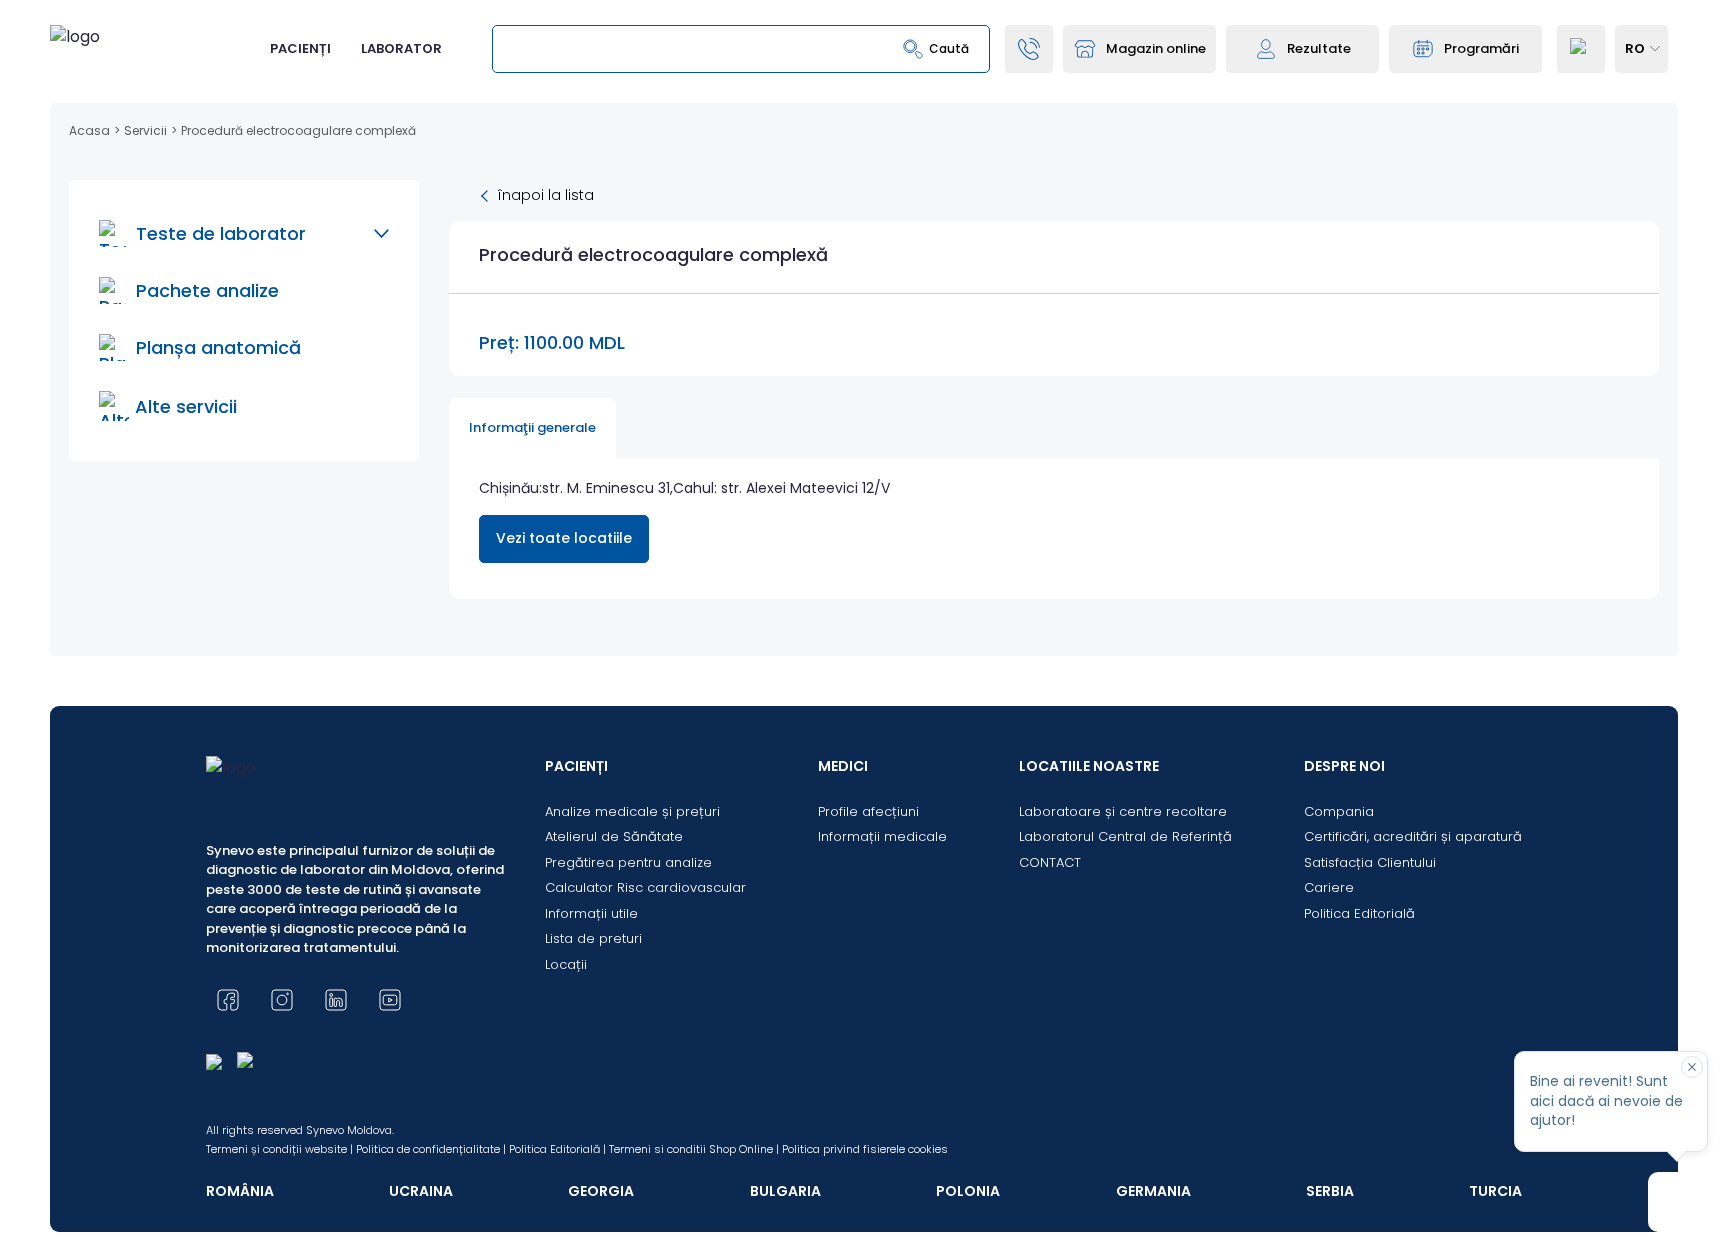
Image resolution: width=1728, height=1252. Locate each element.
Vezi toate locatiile (564, 538)
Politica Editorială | (557, 1149)
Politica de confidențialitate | (431, 1149)
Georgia (601, 1191)
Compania (1339, 811)
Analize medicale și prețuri (632, 811)
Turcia (1495, 1191)
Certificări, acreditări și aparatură (1413, 836)
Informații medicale (882, 836)
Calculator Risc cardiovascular (645, 887)
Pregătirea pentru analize (628, 862)
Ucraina (421, 1191)
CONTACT (1050, 862)
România (240, 1191)
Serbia (1330, 1191)
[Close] (1692, 1067)
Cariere (1329, 887)
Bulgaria (785, 1191)
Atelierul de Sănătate (614, 836)
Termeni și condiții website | (279, 1149)
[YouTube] (390, 1000)
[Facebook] (228, 1000)
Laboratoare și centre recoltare (1123, 811)
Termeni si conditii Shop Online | (694, 1149)
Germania (1153, 1191)
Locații (566, 964)
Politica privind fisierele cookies (865, 1149)
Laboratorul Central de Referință (1125, 836)
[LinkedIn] (336, 1000)
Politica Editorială (1359, 913)
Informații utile (591, 913)
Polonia (968, 1191)
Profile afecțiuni (868, 811)
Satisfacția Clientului (1370, 862)
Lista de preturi (593, 938)
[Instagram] (282, 1000)
